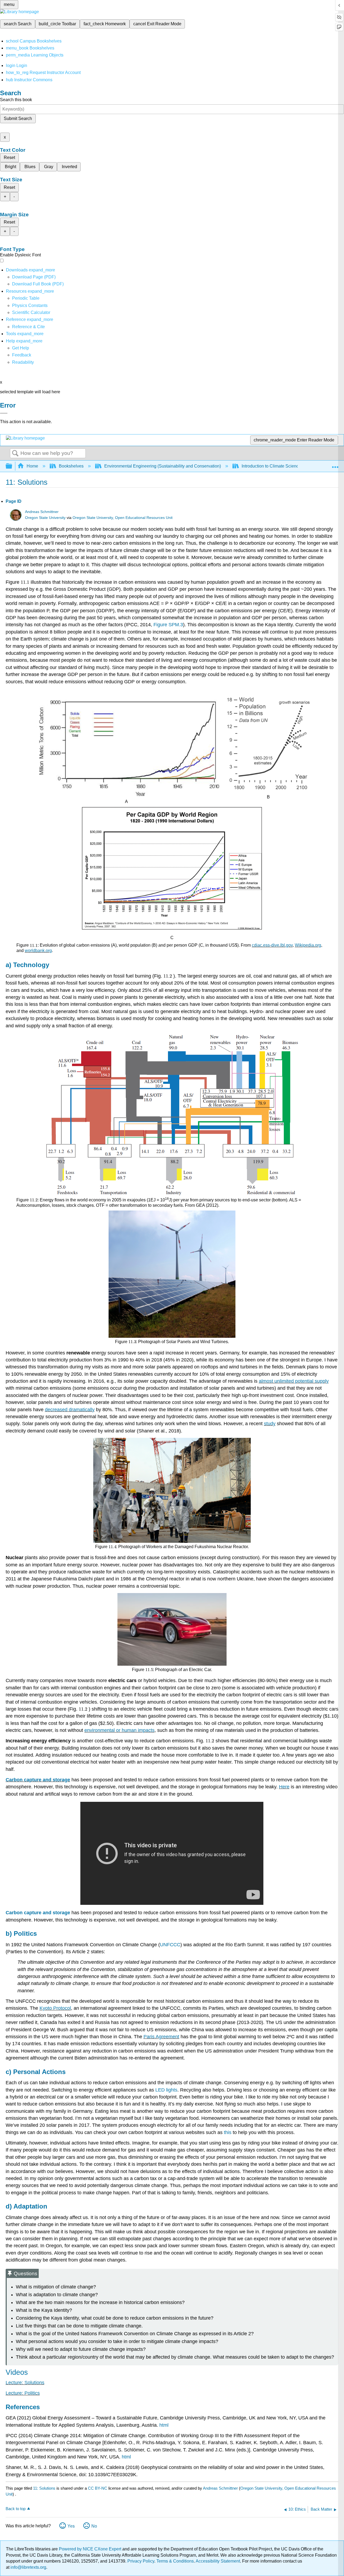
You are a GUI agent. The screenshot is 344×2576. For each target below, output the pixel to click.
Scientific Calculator (31, 312)
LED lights (166, 2090)
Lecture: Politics (23, 2393)
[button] (22, 355)
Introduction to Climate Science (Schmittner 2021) (289, 466)
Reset (9, 158)
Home (32, 466)
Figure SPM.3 (168, 625)
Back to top (16, 2509)
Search (15, 454)
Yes (71, 2526)
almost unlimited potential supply (294, 1381)
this (228, 2132)
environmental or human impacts (119, 1730)
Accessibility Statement (218, 2561)
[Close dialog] (4, 413)
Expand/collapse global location (335, 465)
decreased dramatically (70, 1410)
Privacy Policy (141, 2561)
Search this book (16, 100)
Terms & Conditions (175, 2561)
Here (284, 1787)
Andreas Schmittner (42, 512)
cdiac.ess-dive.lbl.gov (272, 945)
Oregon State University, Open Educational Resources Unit (123, 518)
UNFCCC (170, 1945)
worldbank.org (38, 951)
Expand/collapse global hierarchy (12, 466)
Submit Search (18, 118)
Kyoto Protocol (55, 2008)
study (270, 1424)
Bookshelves (71, 466)
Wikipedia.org (308, 945)
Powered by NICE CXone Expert (91, 2549)
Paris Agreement (161, 2037)
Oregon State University (45, 518)
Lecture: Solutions (25, 2383)
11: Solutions (44, 2488)
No (94, 2526)
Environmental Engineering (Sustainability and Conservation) (163, 466)
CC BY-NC (98, 2488)
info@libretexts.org (28, 2567)
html (164, 2425)
